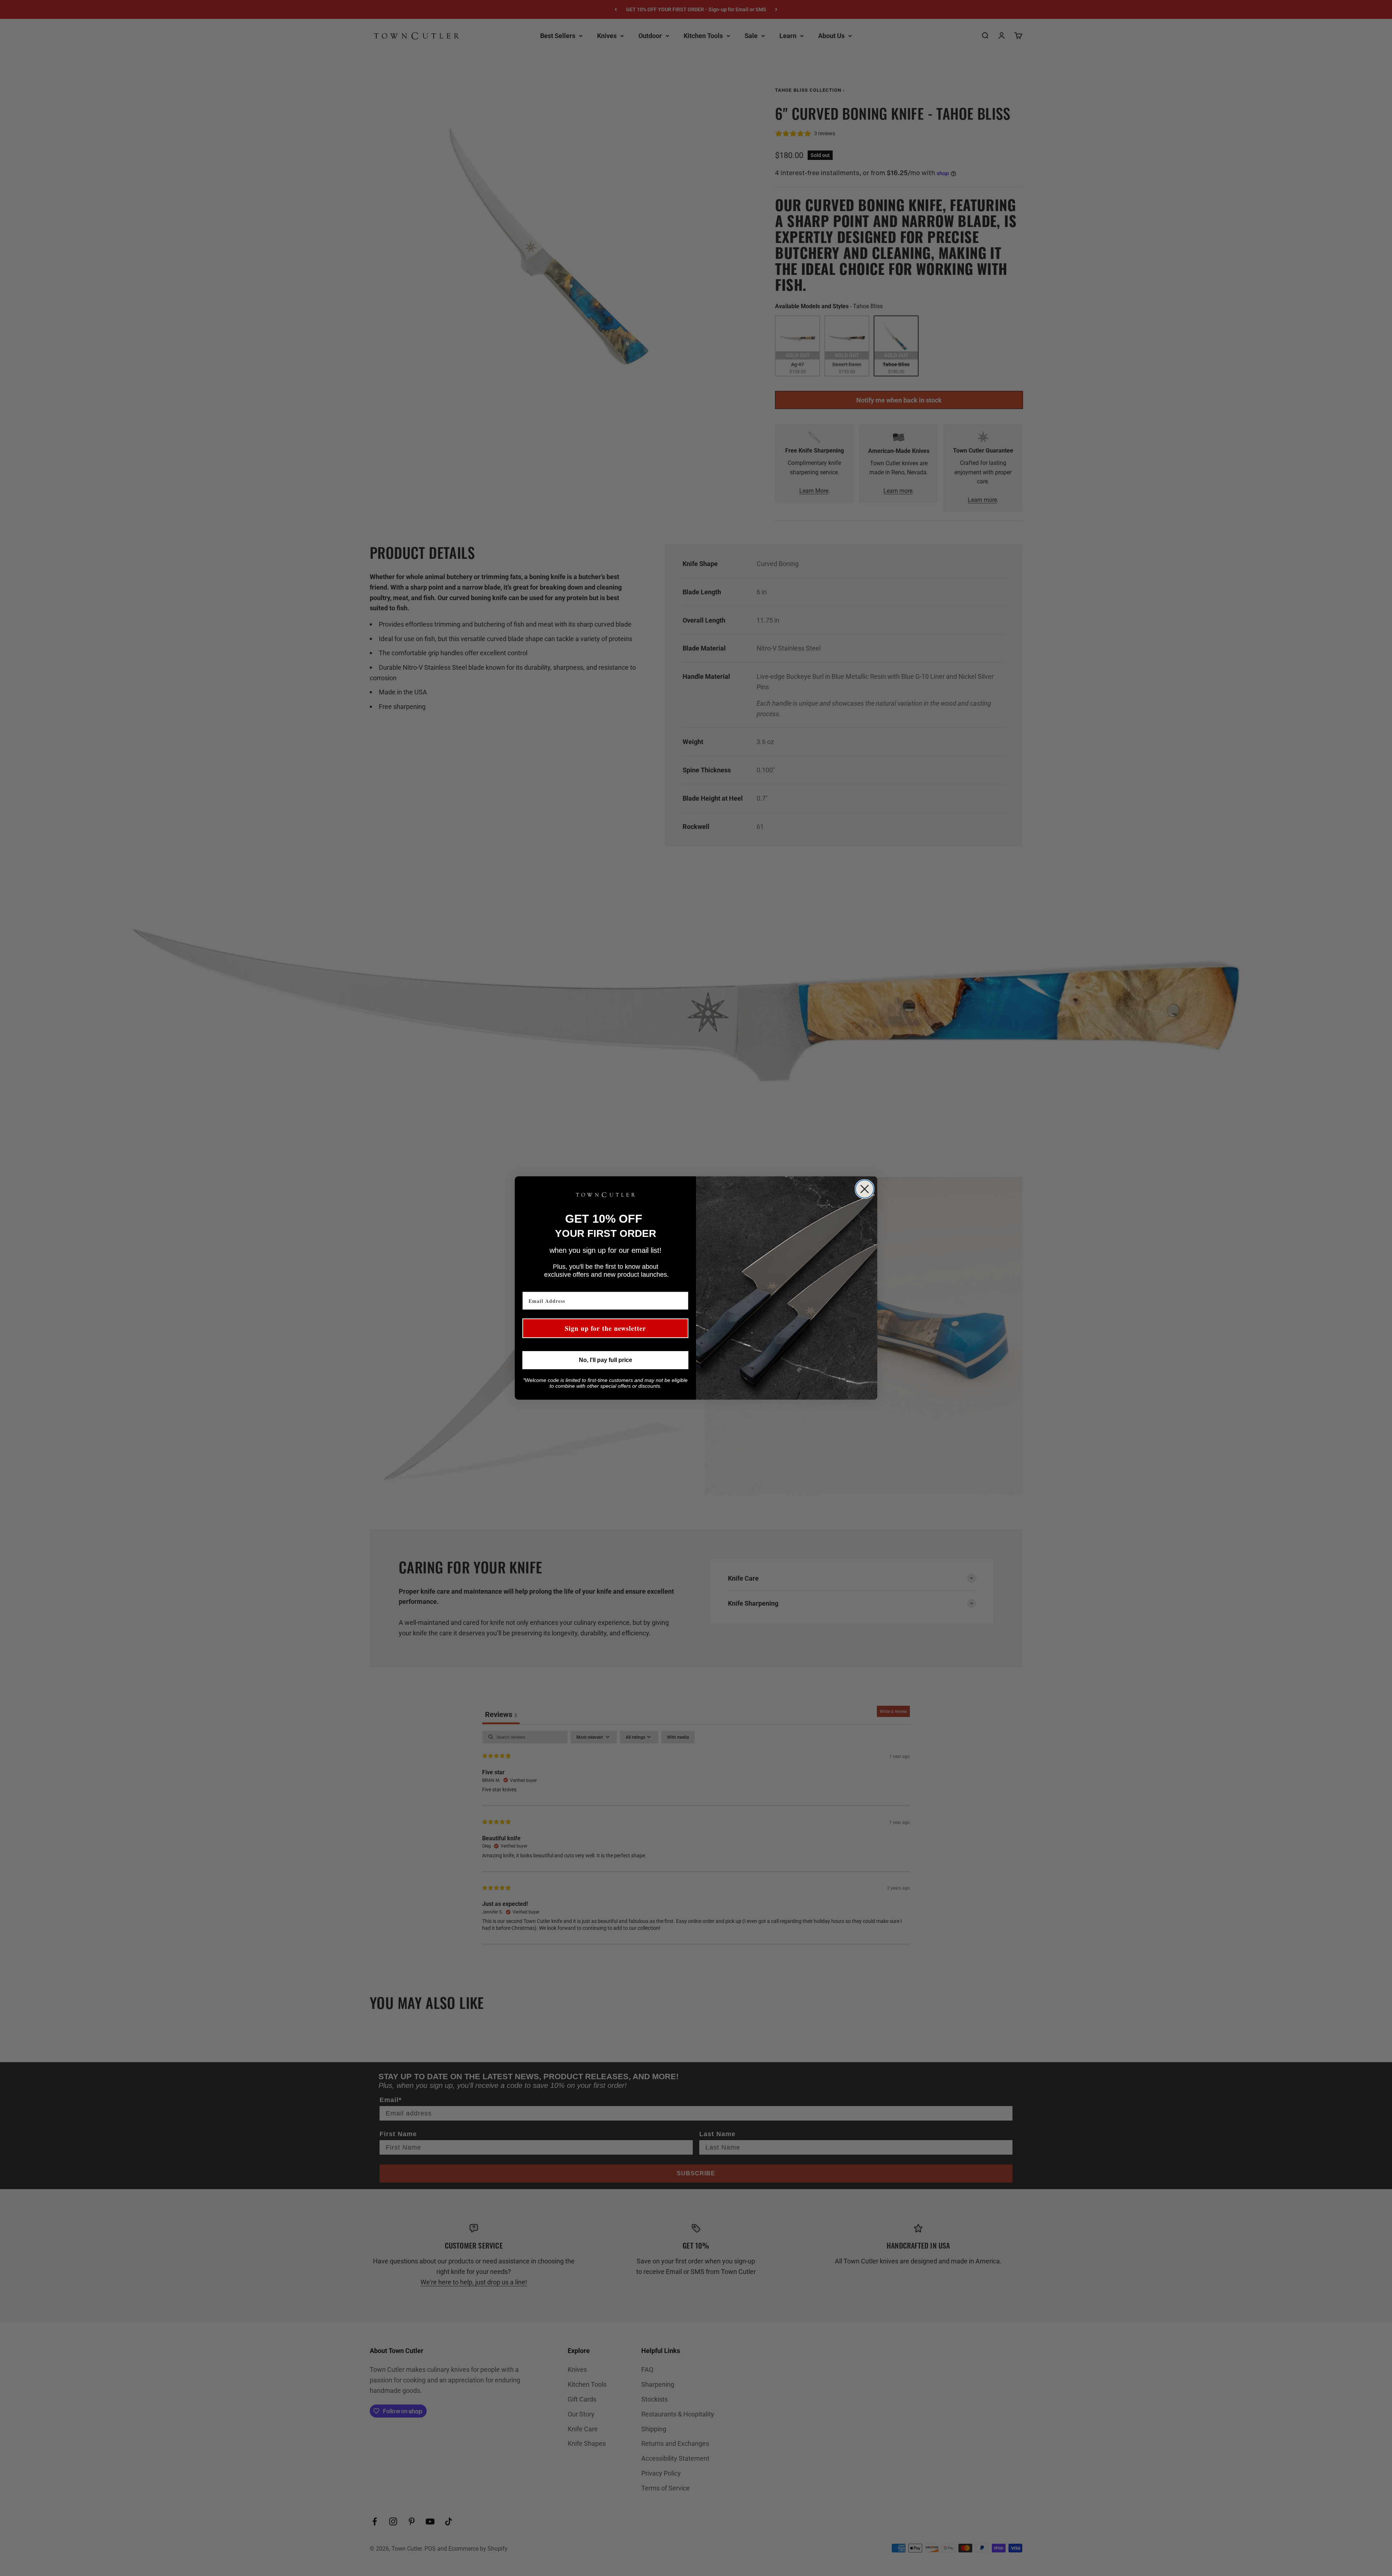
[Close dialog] (865, 1189)
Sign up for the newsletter (605, 1328)
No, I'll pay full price (606, 1360)
